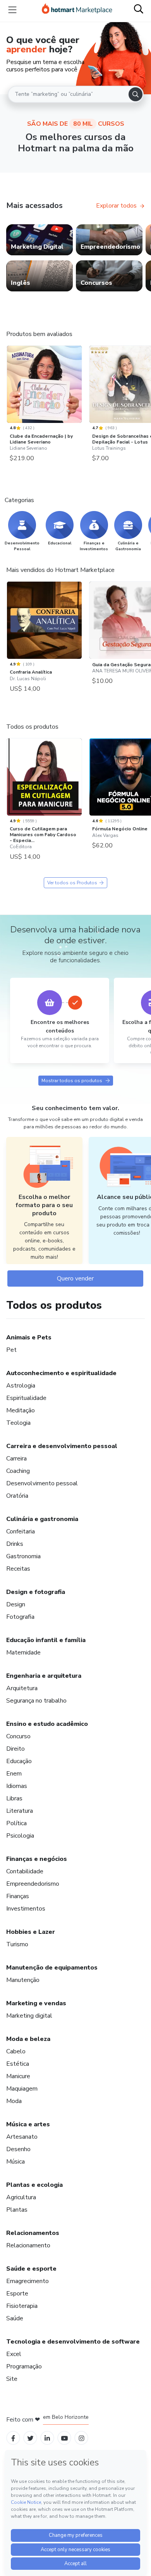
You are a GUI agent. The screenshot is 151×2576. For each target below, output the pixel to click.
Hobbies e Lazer (31, 1932)
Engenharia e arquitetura (44, 1676)
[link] (39, 240)
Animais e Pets (29, 1337)
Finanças (18, 1896)
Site (12, 2379)
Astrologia (21, 1386)
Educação (19, 1761)
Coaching (18, 1471)
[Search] (136, 94)
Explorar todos (116, 206)
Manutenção (23, 1980)
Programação (24, 2366)
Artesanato (22, 2137)
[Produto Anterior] (9, 387)
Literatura (20, 1811)
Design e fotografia (36, 1592)
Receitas (18, 1569)
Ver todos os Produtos (72, 883)
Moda (14, 2101)
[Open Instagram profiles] (82, 2438)
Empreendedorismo (33, 1884)
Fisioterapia (22, 2306)
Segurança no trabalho (36, 1701)
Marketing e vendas (36, 2003)
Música (15, 2162)
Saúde (15, 2318)
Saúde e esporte (31, 2269)
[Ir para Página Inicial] (77, 10)
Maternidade (23, 1653)
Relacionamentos (33, 2233)
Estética (18, 2064)
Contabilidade (25, 1871)
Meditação (21, 1410)
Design (16, 1604)
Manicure (18, 2076)
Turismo (17, 1944)
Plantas (17, 2210)
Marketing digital (29, 2016)
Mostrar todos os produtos (72, 1081)
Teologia (18, 1423)
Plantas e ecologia (34, 2185)
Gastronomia (23, 1556)
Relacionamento (28, 2245)
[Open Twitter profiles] (30, 2438)
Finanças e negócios (37, 1859)
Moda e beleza (28, 2039)
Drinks (15, 1544)
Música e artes (28, 2124)
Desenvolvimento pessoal (42, 1483)
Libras (14, 1798)
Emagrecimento (27, 2281)
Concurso (18, 1736)
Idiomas (17, 1786)
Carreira (16, 1459)
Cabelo (16, 2051)
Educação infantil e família (46, 1640)
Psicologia (20, 1836)
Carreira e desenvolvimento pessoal (62, 1446)
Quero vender (75, 1278)
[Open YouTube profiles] (64, 2438)
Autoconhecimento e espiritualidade (61, 1373)
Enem (14, 1774)
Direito (15, 1749)
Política (16, 1823)
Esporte (17, 2294)
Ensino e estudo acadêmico (47, 1724)
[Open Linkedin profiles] (47, 2438)
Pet (11, 1350)
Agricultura (21, 2197)
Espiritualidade (26, 1398)
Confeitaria (21, 1531)
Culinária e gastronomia (42, 1519)
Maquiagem (22, 2089)
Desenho (18, 2149)
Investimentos (26, 1909)
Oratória (17, 1496)
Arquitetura (22, 1688)
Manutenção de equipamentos (52, 1968)
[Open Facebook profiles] (13, 2438)
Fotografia (20, 1617)
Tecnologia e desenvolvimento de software (73, 2342)
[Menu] (12, 10)
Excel (14, 2354)
